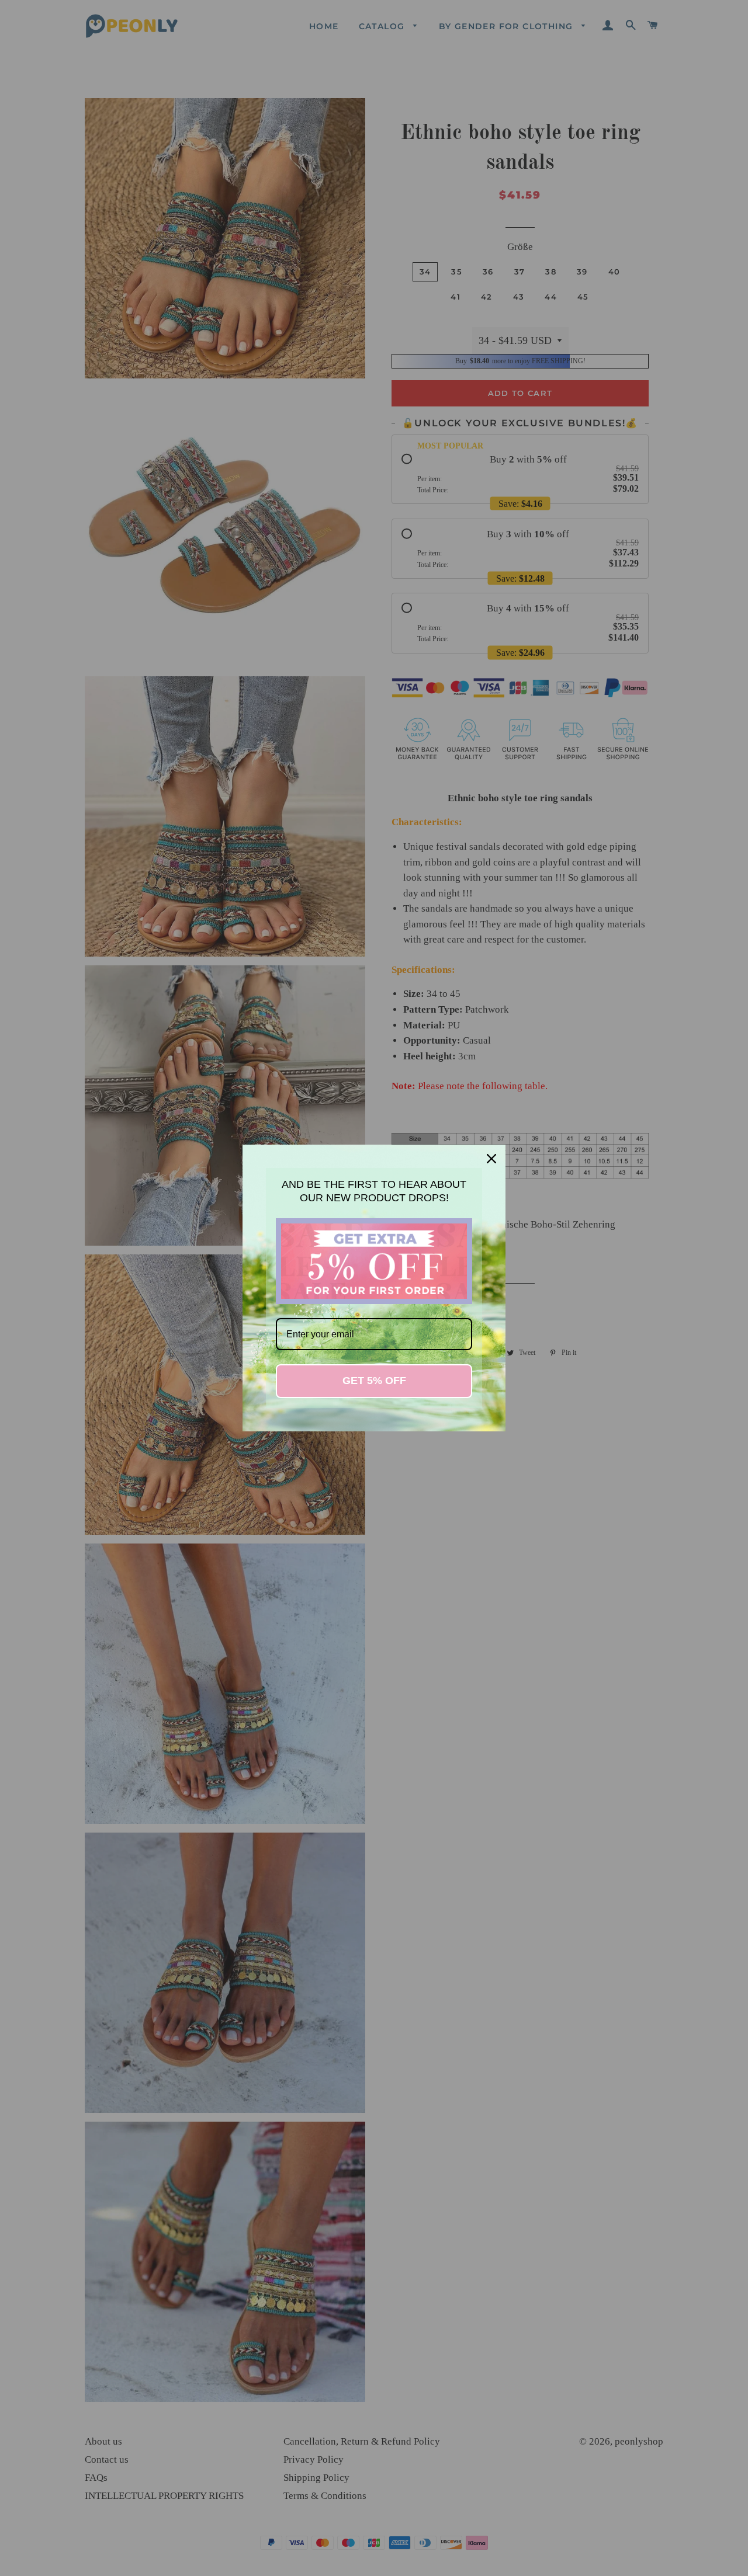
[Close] (491, 1159)
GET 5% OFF (374, 1381)
